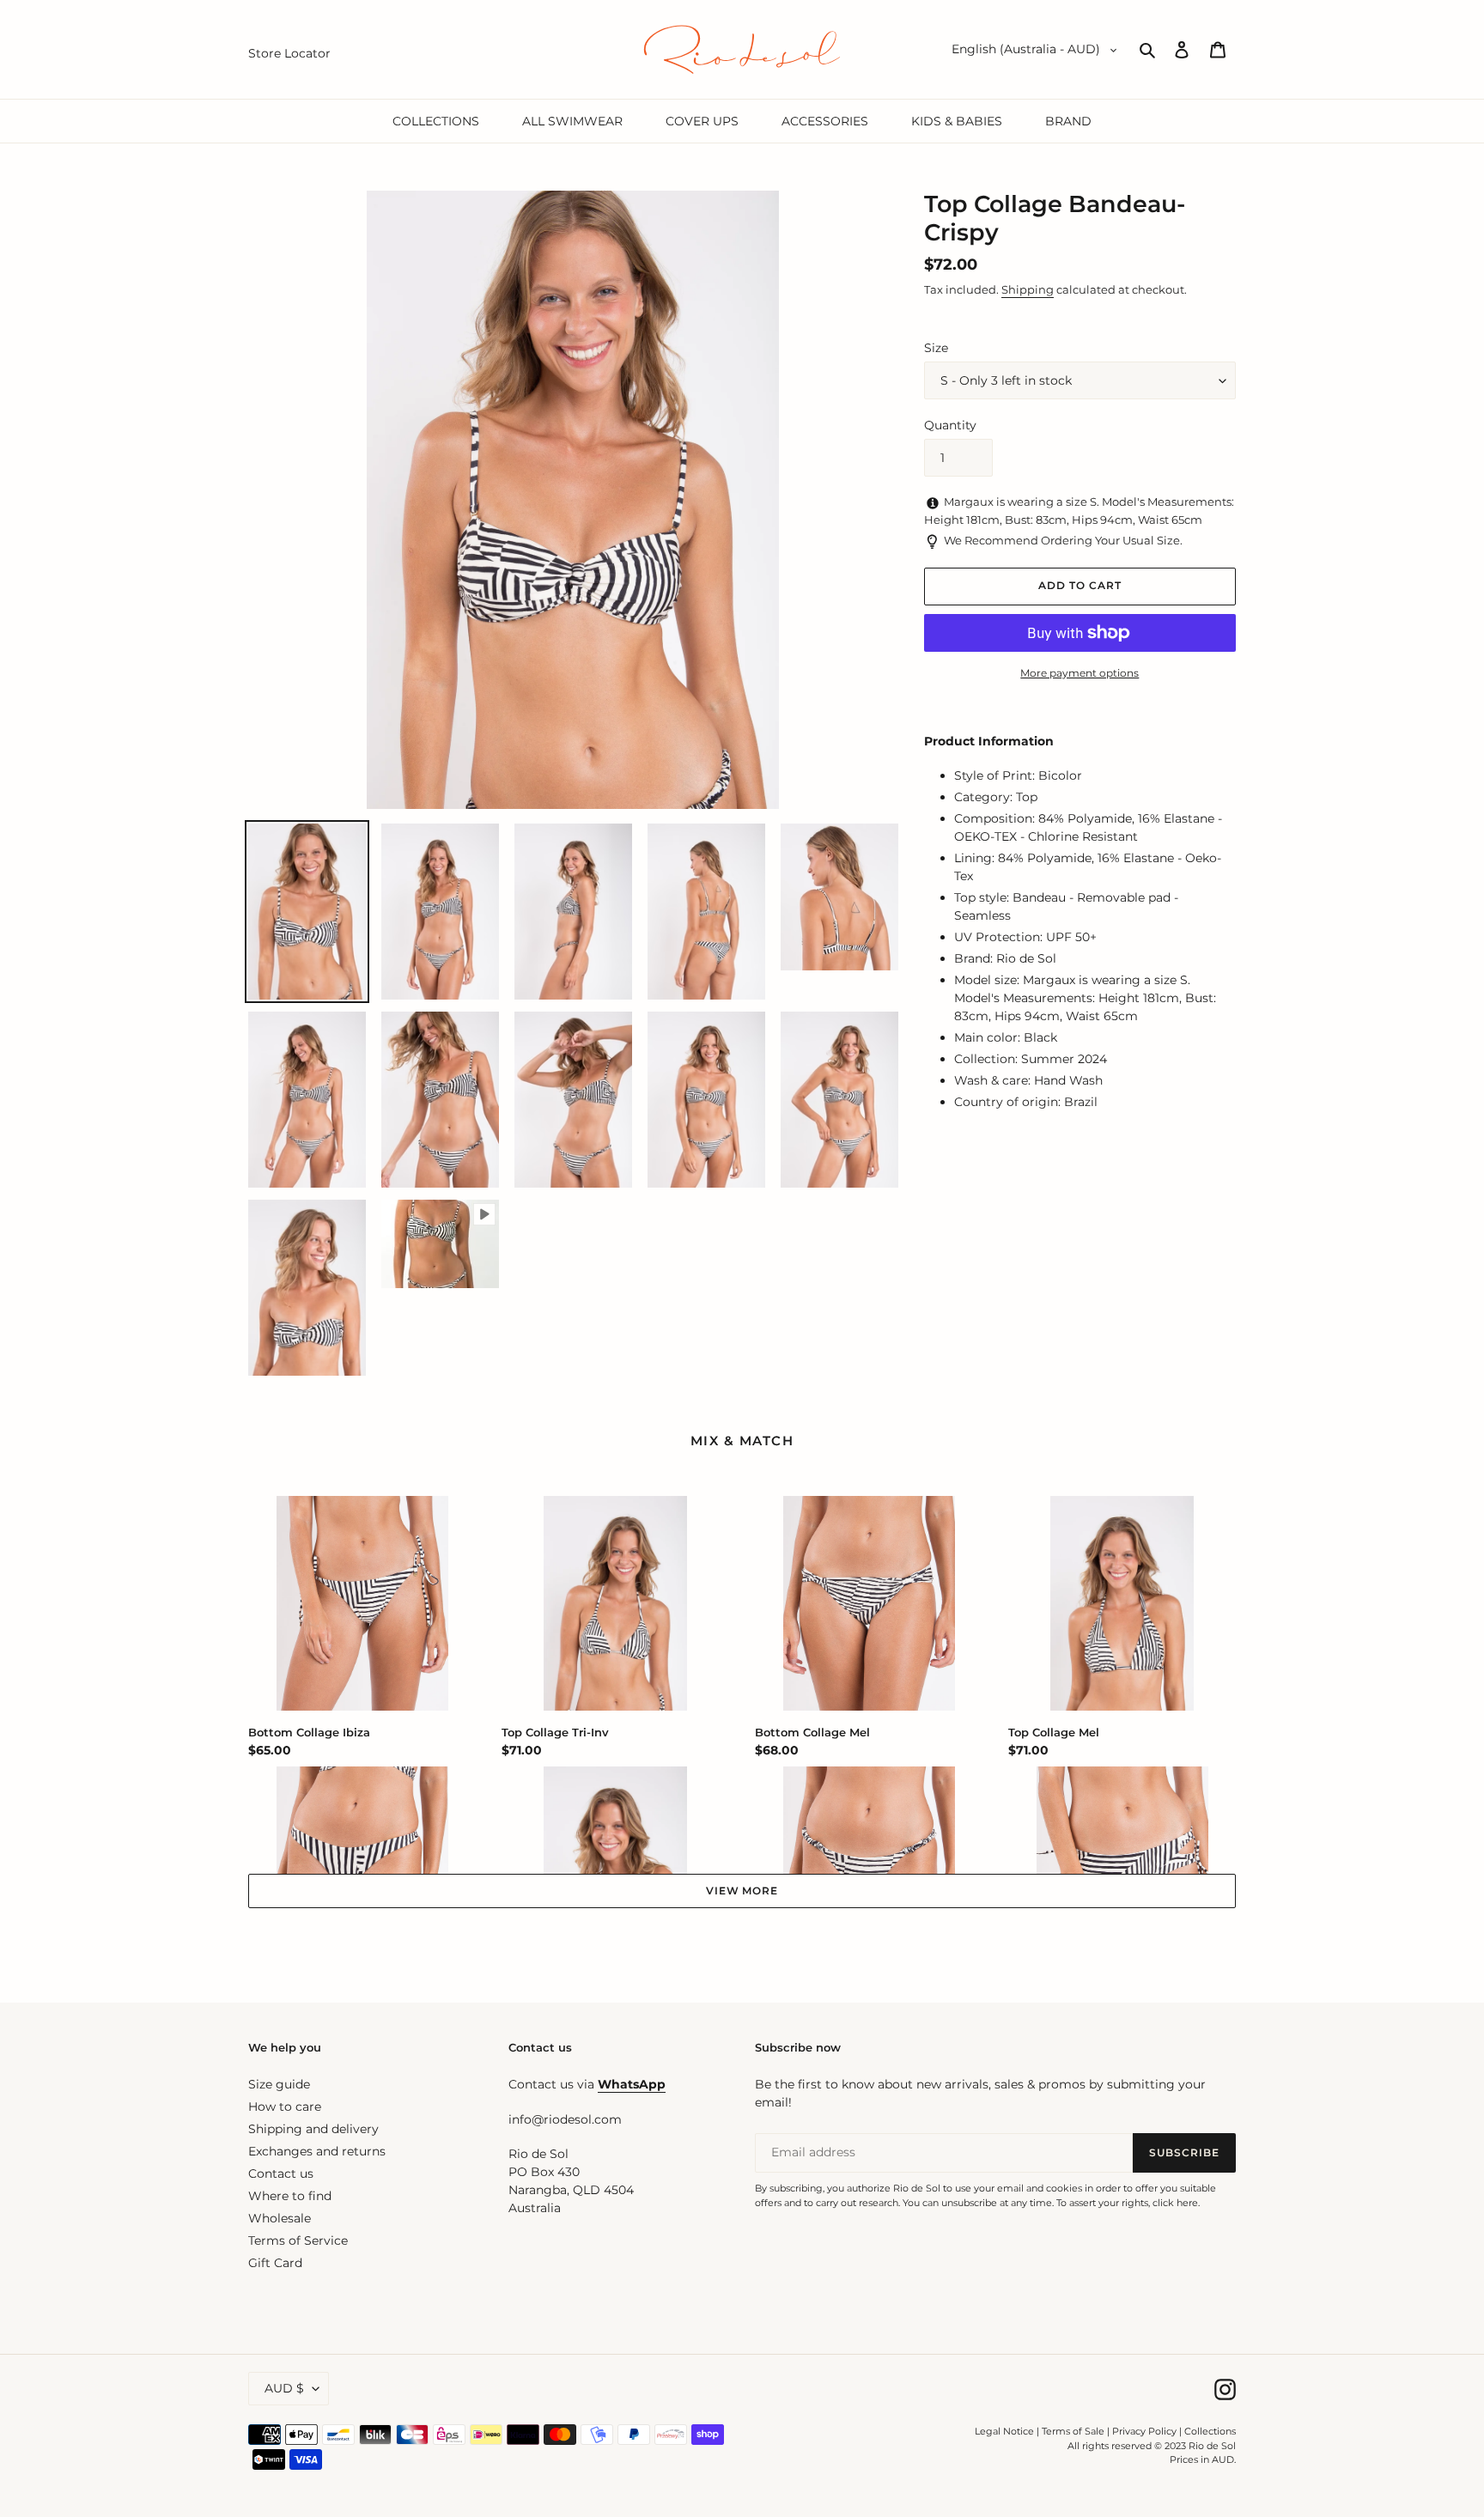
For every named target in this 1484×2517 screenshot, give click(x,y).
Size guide (279, 2084)
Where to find (290, 2196)
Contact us (281, 2173)
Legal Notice (1004, 2431)
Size (936, 348)
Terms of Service (298, 2240)
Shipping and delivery (313, 2129)
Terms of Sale (1073, 2431)
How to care (285, 2107)
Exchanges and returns (317, 2151)
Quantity (950, 425)
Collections (1210, 2431)
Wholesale (280, 2218)
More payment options (1080, 673)
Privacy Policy (1146, 2431)
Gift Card (275, 2263)
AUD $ (284, 2388)
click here (1175, 2203)
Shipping (1028, 289)
